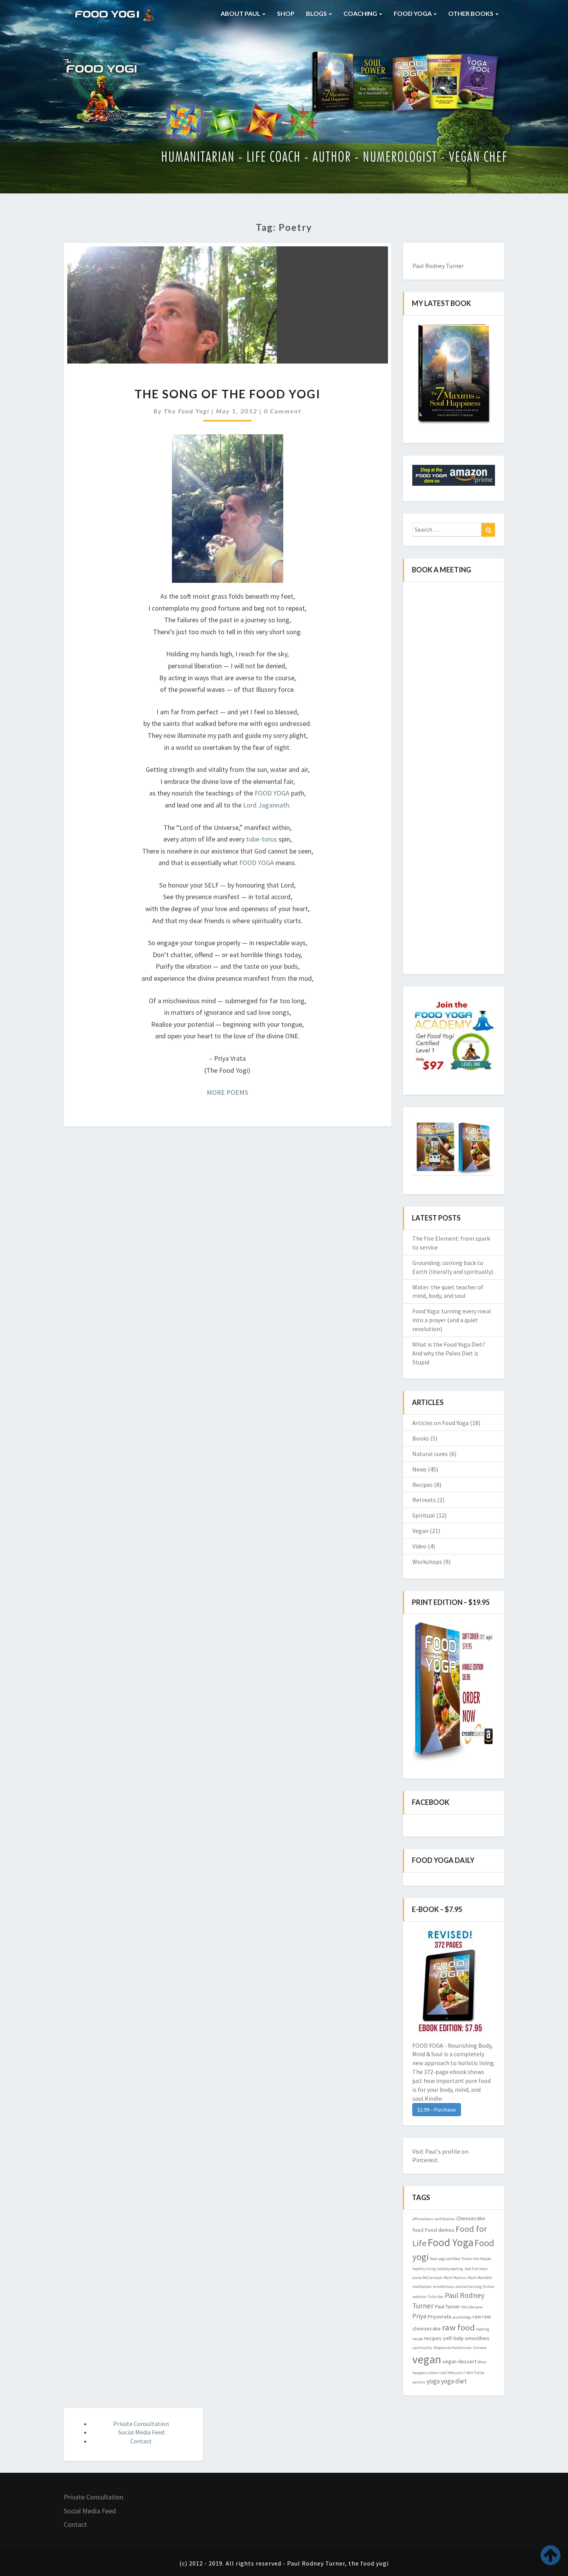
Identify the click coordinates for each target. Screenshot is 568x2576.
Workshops (427, 1562)
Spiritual (424, 1515)
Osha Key (436, 2297)
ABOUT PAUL (241, 13)
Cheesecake (471, 2218)
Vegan (420, 1531)
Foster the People (476, 2259)
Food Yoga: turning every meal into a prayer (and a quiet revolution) (452, 1320)
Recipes (423, 1485)
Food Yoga (451, 2242)
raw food (458, 2327)
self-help (453, 2338)
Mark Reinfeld (480, 2278)
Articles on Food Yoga (440, 1423)
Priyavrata (439, 2317)
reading (483, 2329)
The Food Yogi (187, 411)
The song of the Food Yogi (228, 394)
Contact (141, 2441)
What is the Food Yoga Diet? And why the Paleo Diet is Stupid (449, 1353)
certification (445, 2219)
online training (469, 2287)
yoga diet (454, 2381)
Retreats (424, 1500)
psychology (462, 2317)
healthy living (424, 2269)
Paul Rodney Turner (438, 266)
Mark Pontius (455, 2278)
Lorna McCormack (427, 2278)
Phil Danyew (472, 2307)
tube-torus (262, 839)
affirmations (423, 2219)
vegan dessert (459, 2361)
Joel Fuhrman (476, 2269)
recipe (417, 2339)
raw (477, 2317)
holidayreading (450, 2269)
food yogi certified (445, 2259)
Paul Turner (447, 2306)
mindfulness (444, 2287)
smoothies (477, 2338)
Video (419, 1546)
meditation (422, 2287)
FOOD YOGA (413, 13)
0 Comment (283, 411)
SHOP (286, 13)
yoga (433, 2381)
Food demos (440, 2230)
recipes (433, 2338)
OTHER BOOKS (471, 13)
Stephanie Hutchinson (452, 2348)
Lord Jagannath (266, 805)
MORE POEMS (227, 1092)
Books (421, 1438)
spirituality (422, 2348)
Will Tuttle (475, 2373)
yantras (419, 2382)
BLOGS (317, 13)
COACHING (361, 13)
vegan (427, 2359)
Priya (419, 2316)
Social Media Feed (141, 2432)
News (419, 1469)
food (418, 2230)
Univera (480, 2348)
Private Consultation (141, 2424)
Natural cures (430, 1454)
